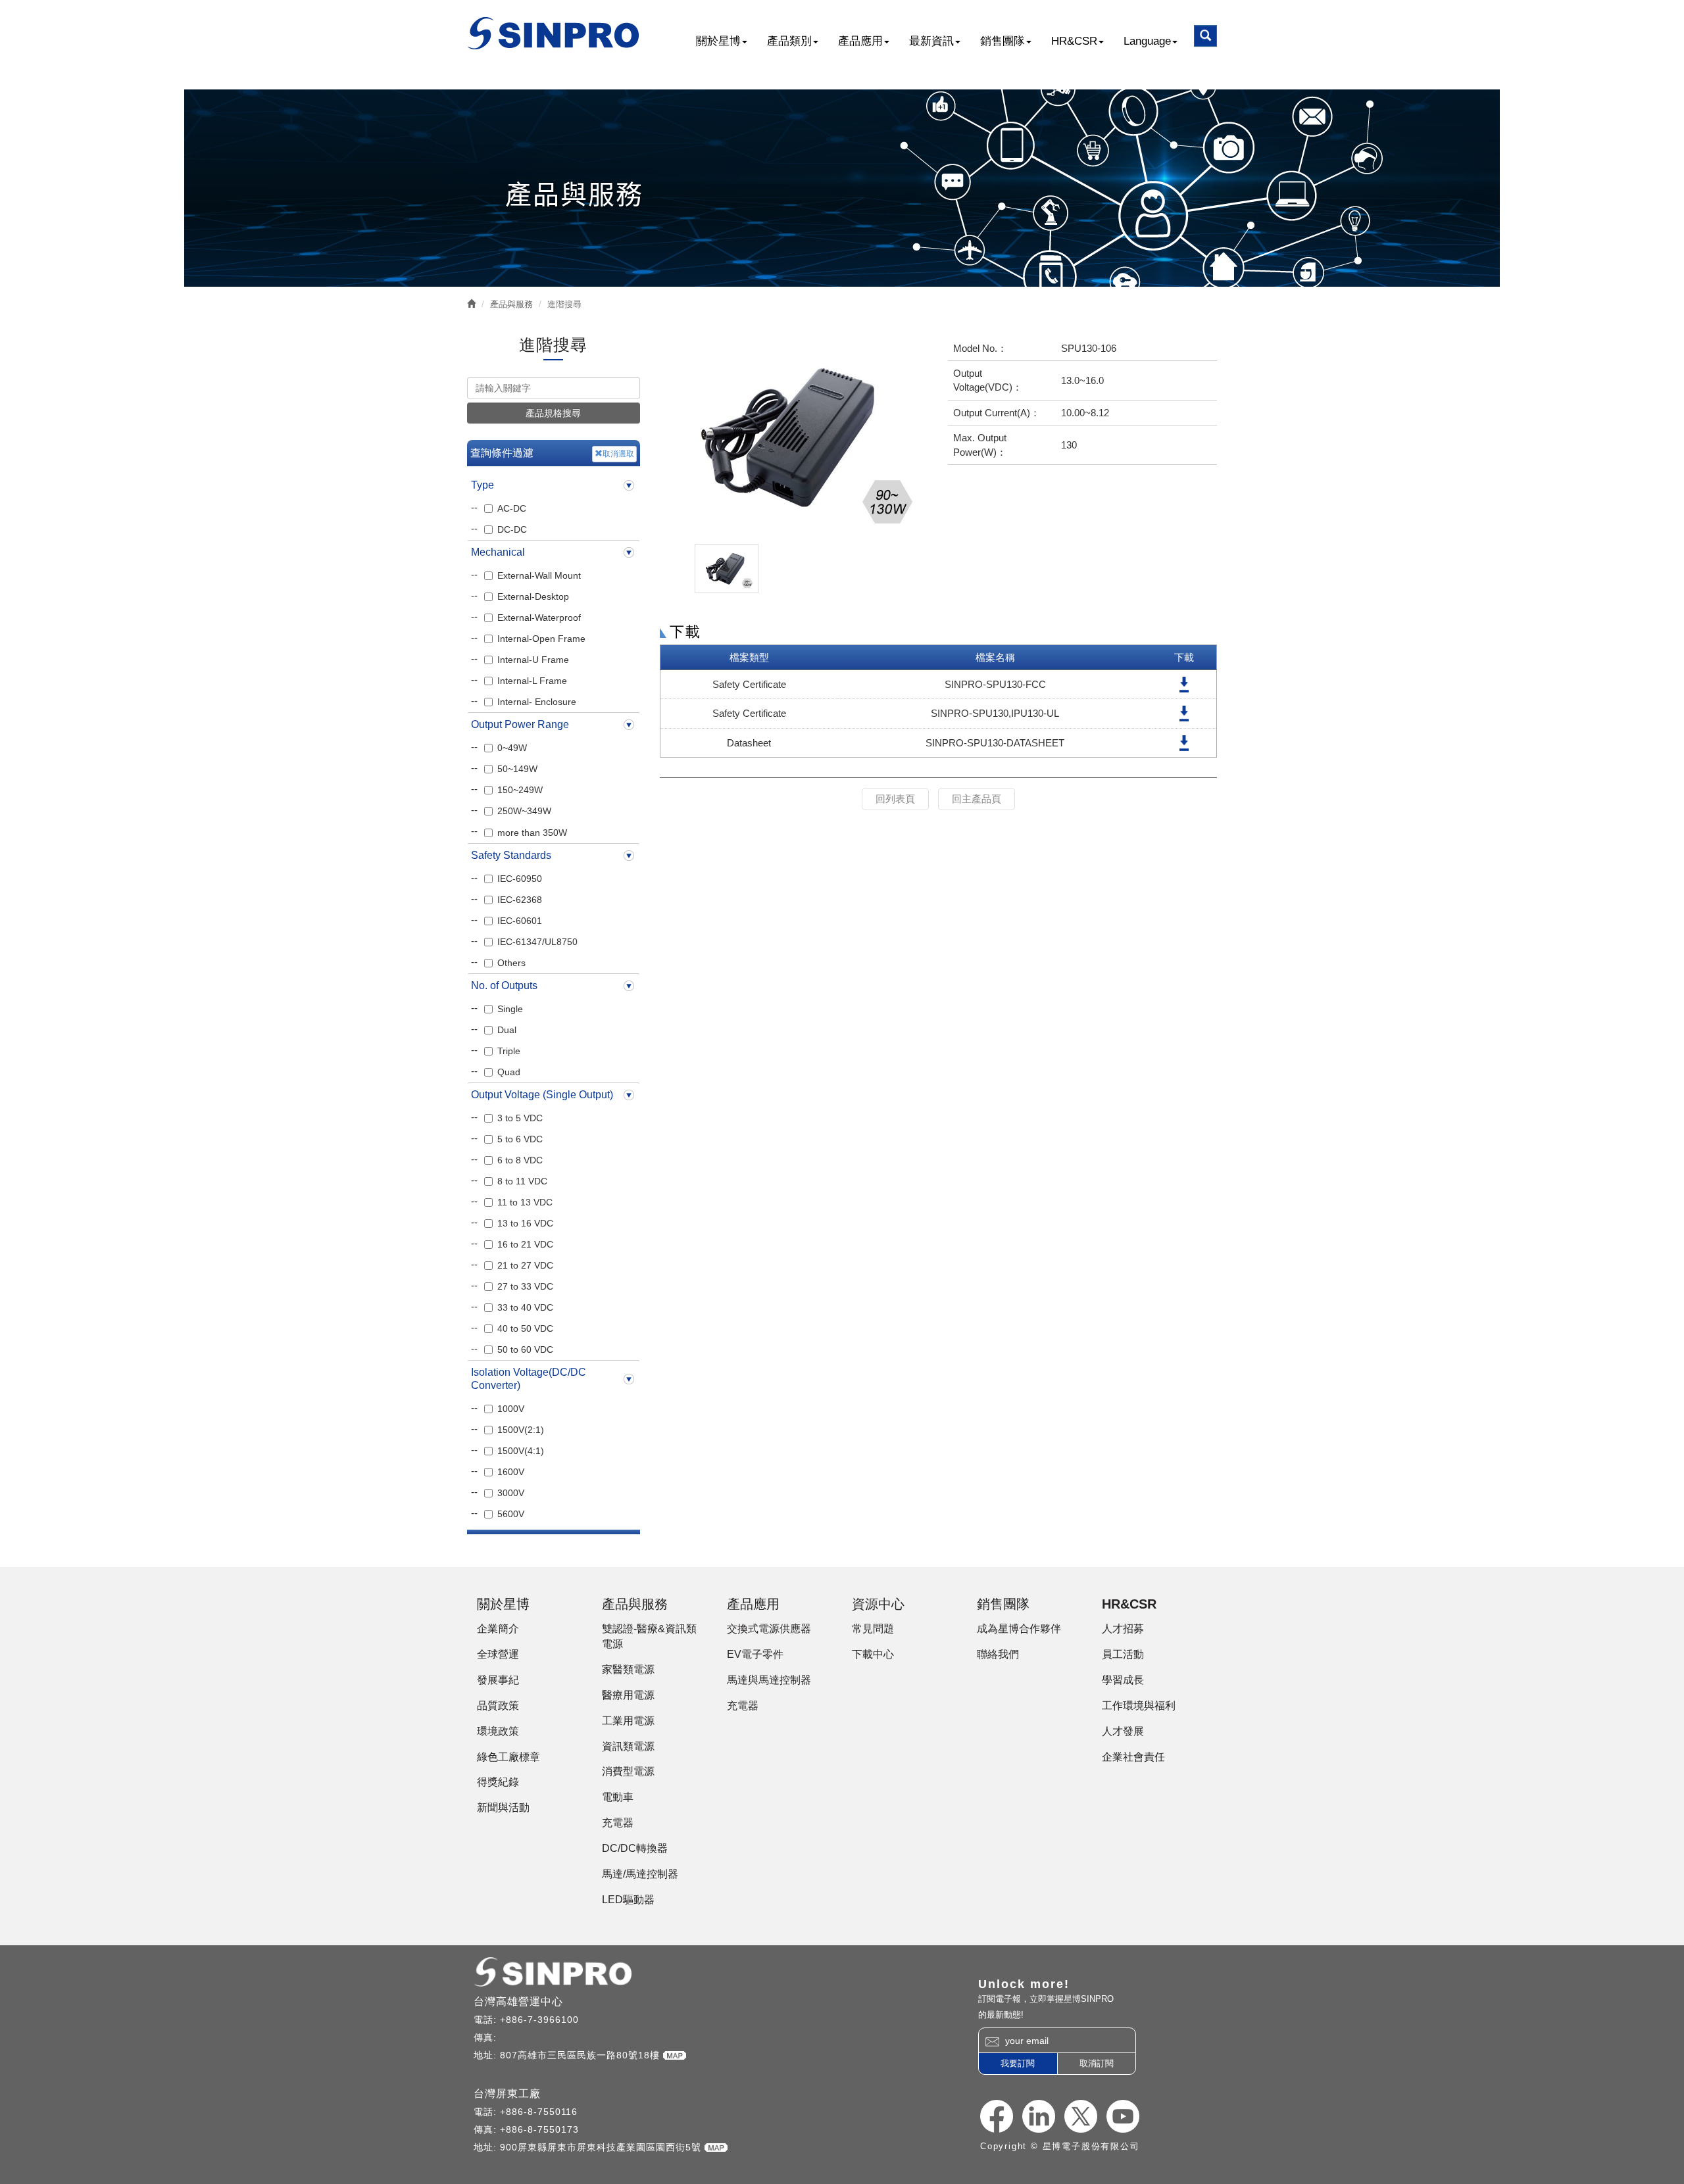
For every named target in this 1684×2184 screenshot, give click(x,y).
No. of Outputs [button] (504, 985)
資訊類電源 (628, 1746)
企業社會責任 (1133, 1757)
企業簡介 (498, 1629)
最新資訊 (931, 41)
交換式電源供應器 (769, 1629)
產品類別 (789, 41)
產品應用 (860, 41)
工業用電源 (628, 1721)
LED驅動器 (628, 1900)
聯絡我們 (998, 1654)
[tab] (554, 485)
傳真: (487, 2037)
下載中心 (873, 1654)
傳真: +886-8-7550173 (526, 2129)
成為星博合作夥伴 (1019, 1629)
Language (1147, 41)
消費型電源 (628, 1771)
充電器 (618, 1823)
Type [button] (483, 485)
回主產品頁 (977, 799)
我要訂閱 (1018, 2063)
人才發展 (1123, 1731)
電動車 (618, 1797)
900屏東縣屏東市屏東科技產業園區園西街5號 (602, 2147)
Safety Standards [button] (511, 855)
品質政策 (498, 1706)
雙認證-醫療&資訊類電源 (649, 1636)
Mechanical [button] (498, 552)
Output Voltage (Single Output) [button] (542, 1095)
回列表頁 (895, 799)
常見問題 (873, 1629)
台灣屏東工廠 (507, 2094)
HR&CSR (1074, 41)
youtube (1123, 2116)
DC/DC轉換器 (635, 1848)
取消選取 (618, 454)
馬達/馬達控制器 (640, 1874)
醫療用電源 (628, 1695)
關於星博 (718, 41)
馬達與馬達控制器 (769, 1680)
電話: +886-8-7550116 (526, 2112)
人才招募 (1123, 1629)
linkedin (1039, 2116)
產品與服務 (511, 304)
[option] (794, 437)
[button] (1205, 36)
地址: (487, 2055)
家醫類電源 (628, 1669)
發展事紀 (498, 1680)
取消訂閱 (1097, 2063)
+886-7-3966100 (539, 2020)
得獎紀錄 (498, 1782)
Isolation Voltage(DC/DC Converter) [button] (529, 1379)
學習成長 (1123, 1680)
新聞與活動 (503, 1808)
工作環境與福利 (1139, 1706)
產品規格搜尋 (553, 413)
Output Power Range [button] (520, 724)
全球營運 (498, 1654)
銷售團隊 (1003, 41)
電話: (487, 2020)
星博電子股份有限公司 (554, 33)
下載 (1184, 684)
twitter (1081, 2116)
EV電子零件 (755, 1654)
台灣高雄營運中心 (518, 2002)
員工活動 (1123, 1654)
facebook (997, 2116)
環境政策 (498, 1731)
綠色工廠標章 (508, 1757)
